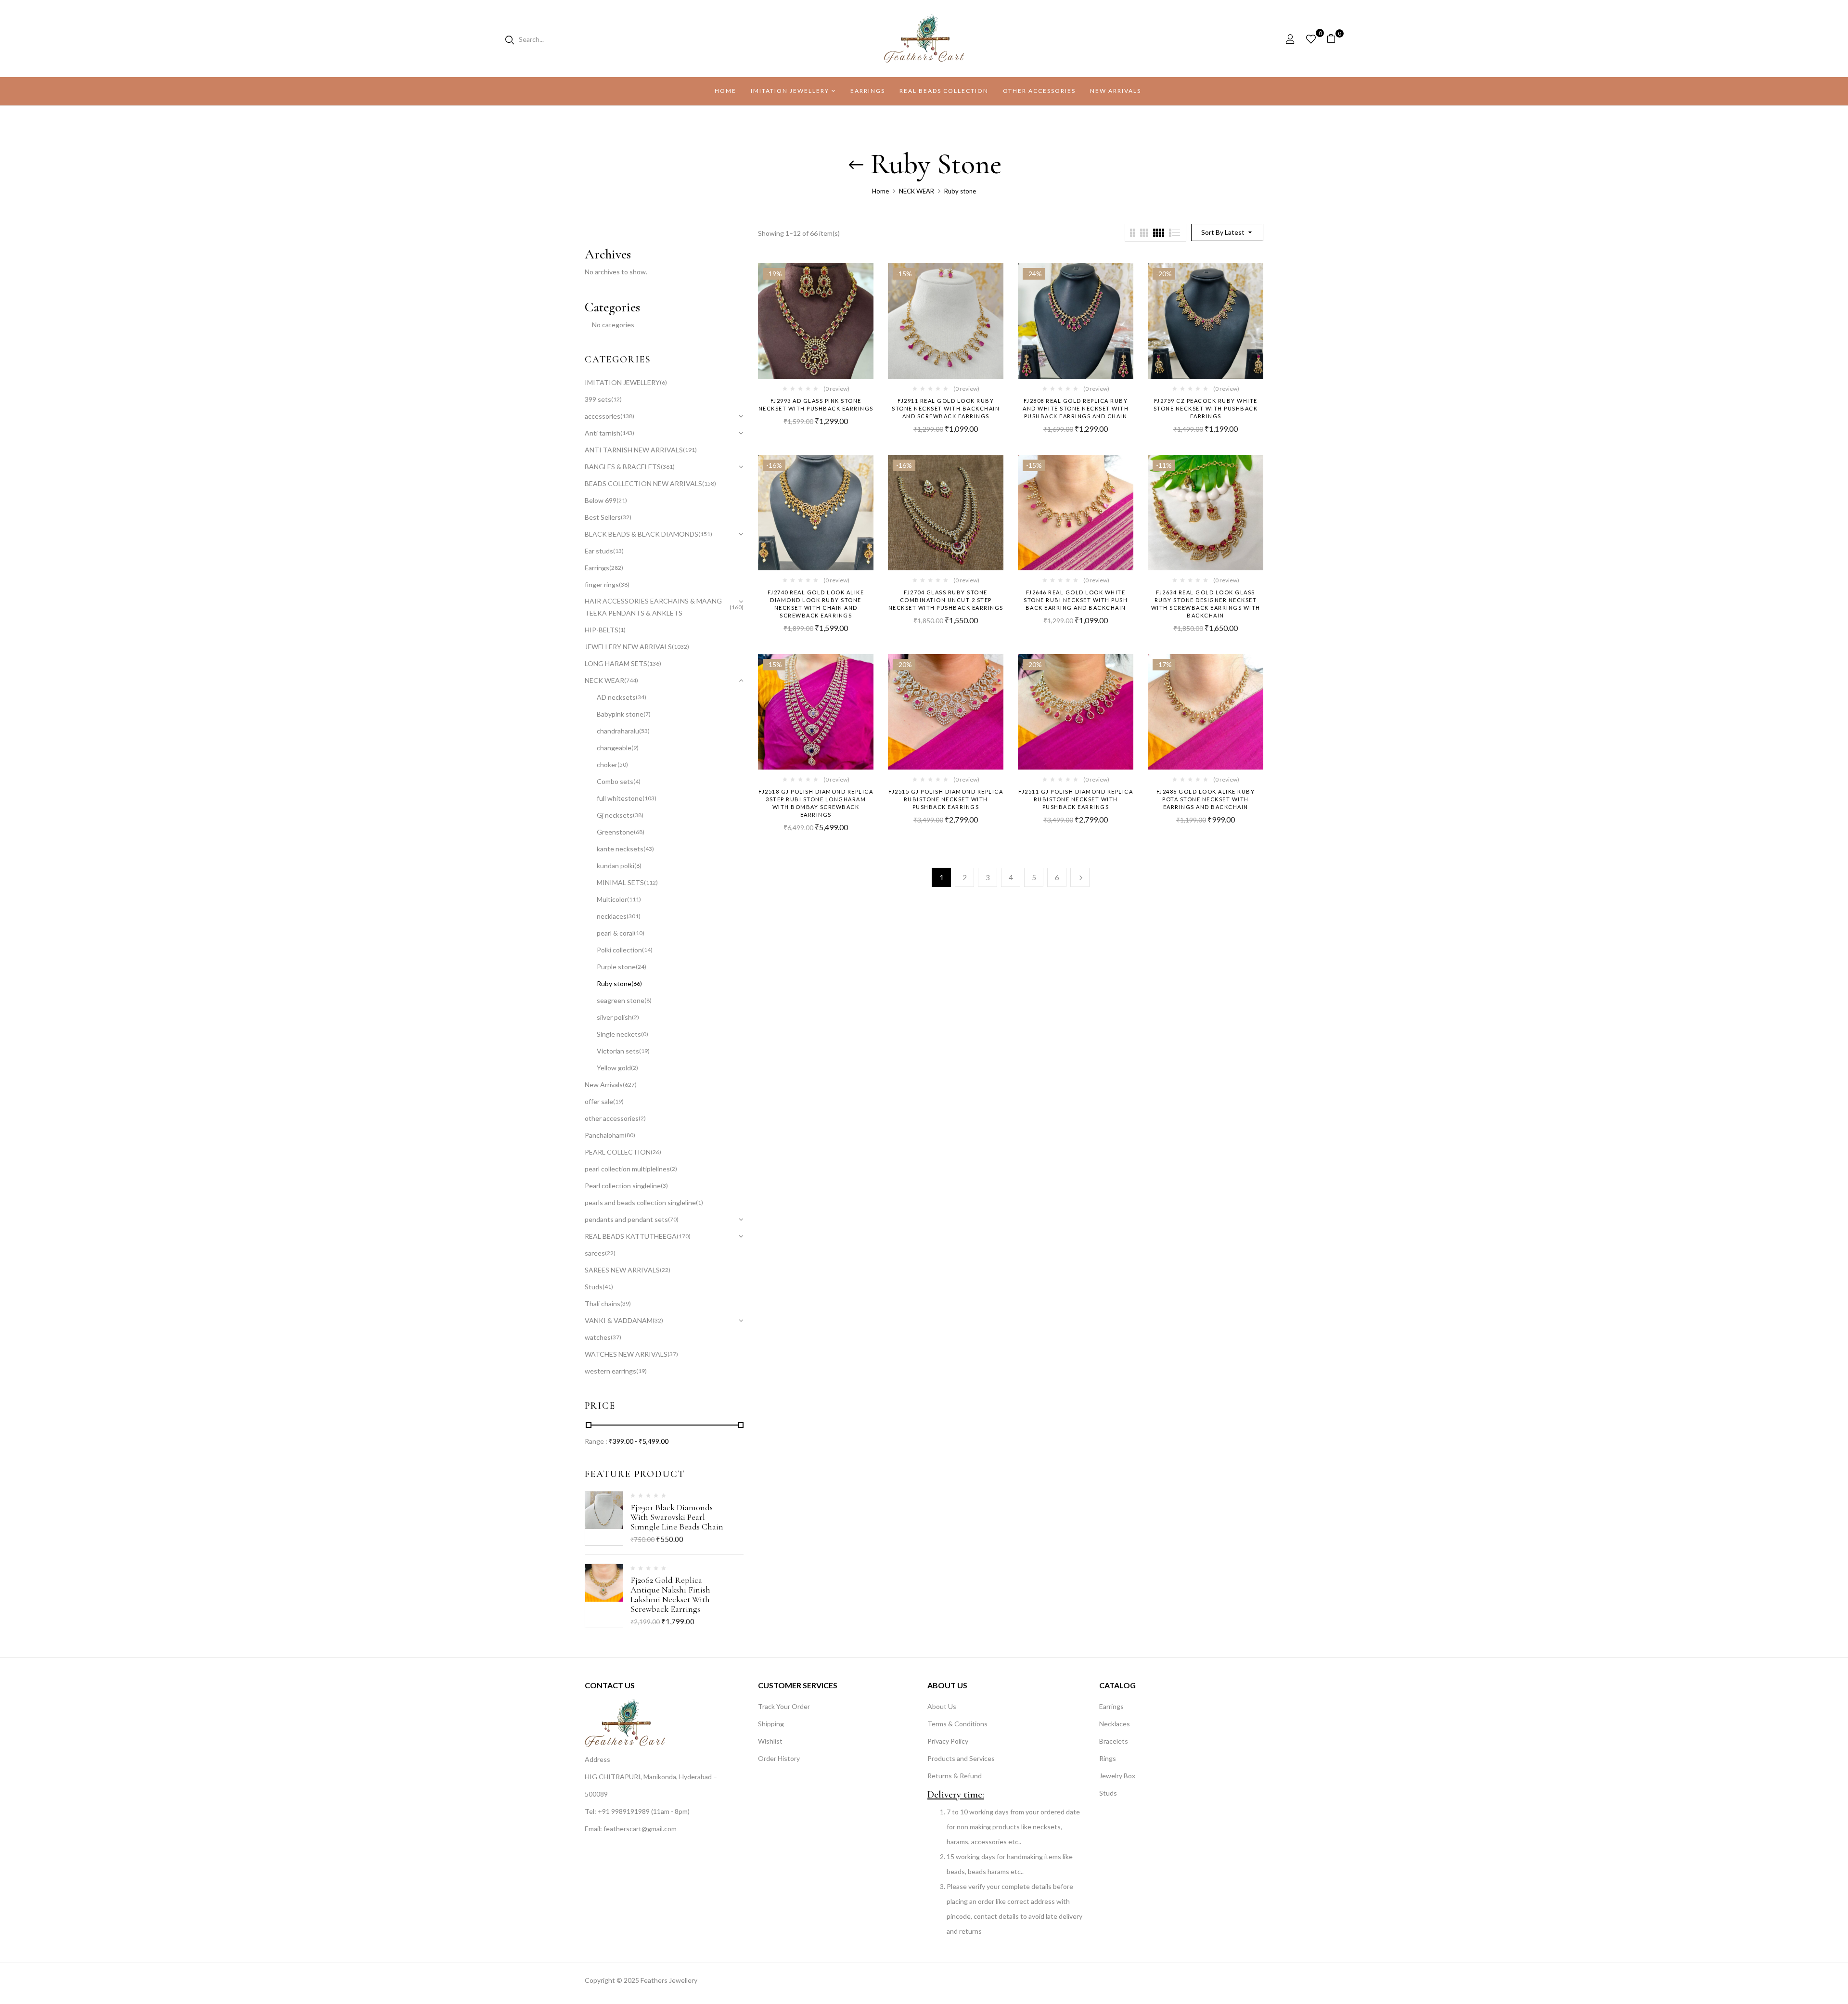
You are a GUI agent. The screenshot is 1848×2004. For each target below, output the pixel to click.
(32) (626, 517)
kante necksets (620, 849)
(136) (654, 663)
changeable (614, 748)
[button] (1335, 39)
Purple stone (616, 967)
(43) (649, 849)
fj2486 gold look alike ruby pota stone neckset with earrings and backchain (1206, 799)
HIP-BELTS (602, 630)
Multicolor (612, 899)
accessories (603, 416)
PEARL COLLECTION (618, 1152)
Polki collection (619, 950)
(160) (737, 607)
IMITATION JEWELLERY (622, 382)
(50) (623, 764)
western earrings (610, 1371)
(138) (627, 416)
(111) (634, 899)
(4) (637, 781)
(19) (644, 1051)
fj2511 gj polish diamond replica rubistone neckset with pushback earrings (1076, 799)
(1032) (680, 647)
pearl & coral (615, 933)
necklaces (612, 916)
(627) (630, 1085)
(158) (709, 483)
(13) (618, 551)
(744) (631, 680)
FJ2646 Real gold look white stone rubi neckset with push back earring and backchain (1076, 600)
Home (880, 191)
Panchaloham (605, 1135)
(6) (663, 382)
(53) (644, 731)
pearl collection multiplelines (627, 1169)
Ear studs (599, 551)
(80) (630, 1135)
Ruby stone (614, 983)
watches (598, 1337)
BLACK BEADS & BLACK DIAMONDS (642, 534)
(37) (616, 1337)
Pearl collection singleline (623, 1186)
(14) (647, 950)
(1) (622, 630)
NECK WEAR (917, 191)
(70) (673, 1219)
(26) (656, 1152)
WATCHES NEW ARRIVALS (626, 1354)
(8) (648, 1000)
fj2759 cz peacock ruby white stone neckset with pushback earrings (1206, 408)
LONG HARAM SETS (616, 663)
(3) (664, 1186)
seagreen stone (621, 1000)
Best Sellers (603, 517)
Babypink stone (620, 714)
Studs (594, 1287)
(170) (684, 1236)
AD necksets (616, 697)
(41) (608, 1287)
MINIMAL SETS (620, 882)
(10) (639, 933)
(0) (645, 1034)
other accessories (612, 1118)
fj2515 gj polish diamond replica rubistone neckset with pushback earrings (946, 799)
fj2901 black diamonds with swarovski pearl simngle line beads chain (677, 1517)
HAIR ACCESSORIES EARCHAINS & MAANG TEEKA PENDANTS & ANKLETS (653, 607)
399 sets (598, 399)
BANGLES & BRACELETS (623, 467)
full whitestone (620, 798)
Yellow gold (614, 1068)
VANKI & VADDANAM (619, 1320)
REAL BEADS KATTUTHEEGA (631, 1236)
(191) (690, 450)
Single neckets (619, 1034)
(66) (637, 983)
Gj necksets (615, 815)
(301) (634, 916)
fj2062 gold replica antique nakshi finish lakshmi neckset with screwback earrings (670, 1594)
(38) (624, 584)
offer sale (599, 1101)
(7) (647, 714)
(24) (641, 967)
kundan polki (616, 866)
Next (1080, 877)
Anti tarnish (603, 433)
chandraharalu (618, 731)
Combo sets (615, 781)
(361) (668, 467)
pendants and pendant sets (626, 1219)
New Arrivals (604, 1085)
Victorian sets (618, 1051)
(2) (635, 1017)
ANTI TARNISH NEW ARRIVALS (634, 450)
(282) (616, 568)
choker (607, 764)
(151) (705, 534)
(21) (622, 500)
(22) (610, 1253)
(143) (627, 433)
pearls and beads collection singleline (640, 1202)
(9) (635, 748)
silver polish (614, 1017)
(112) (651, 882)
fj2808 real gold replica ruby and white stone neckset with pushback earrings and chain (1076, 408)
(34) (641, 697)
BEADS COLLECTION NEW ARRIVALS (643, 483)
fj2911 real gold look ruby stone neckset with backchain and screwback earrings (946, 408)
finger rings (602, 584)
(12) (616, 399)
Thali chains (603, 1304)
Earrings (597, 568)
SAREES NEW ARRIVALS (622, 1270)
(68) (639, 832)
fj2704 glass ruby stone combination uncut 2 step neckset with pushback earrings (946, 600)
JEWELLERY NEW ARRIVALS (628, 647)
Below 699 (601, 500)
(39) (626, 1304)
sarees (595, 1253)
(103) (649, 798)
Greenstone (615, 832)
